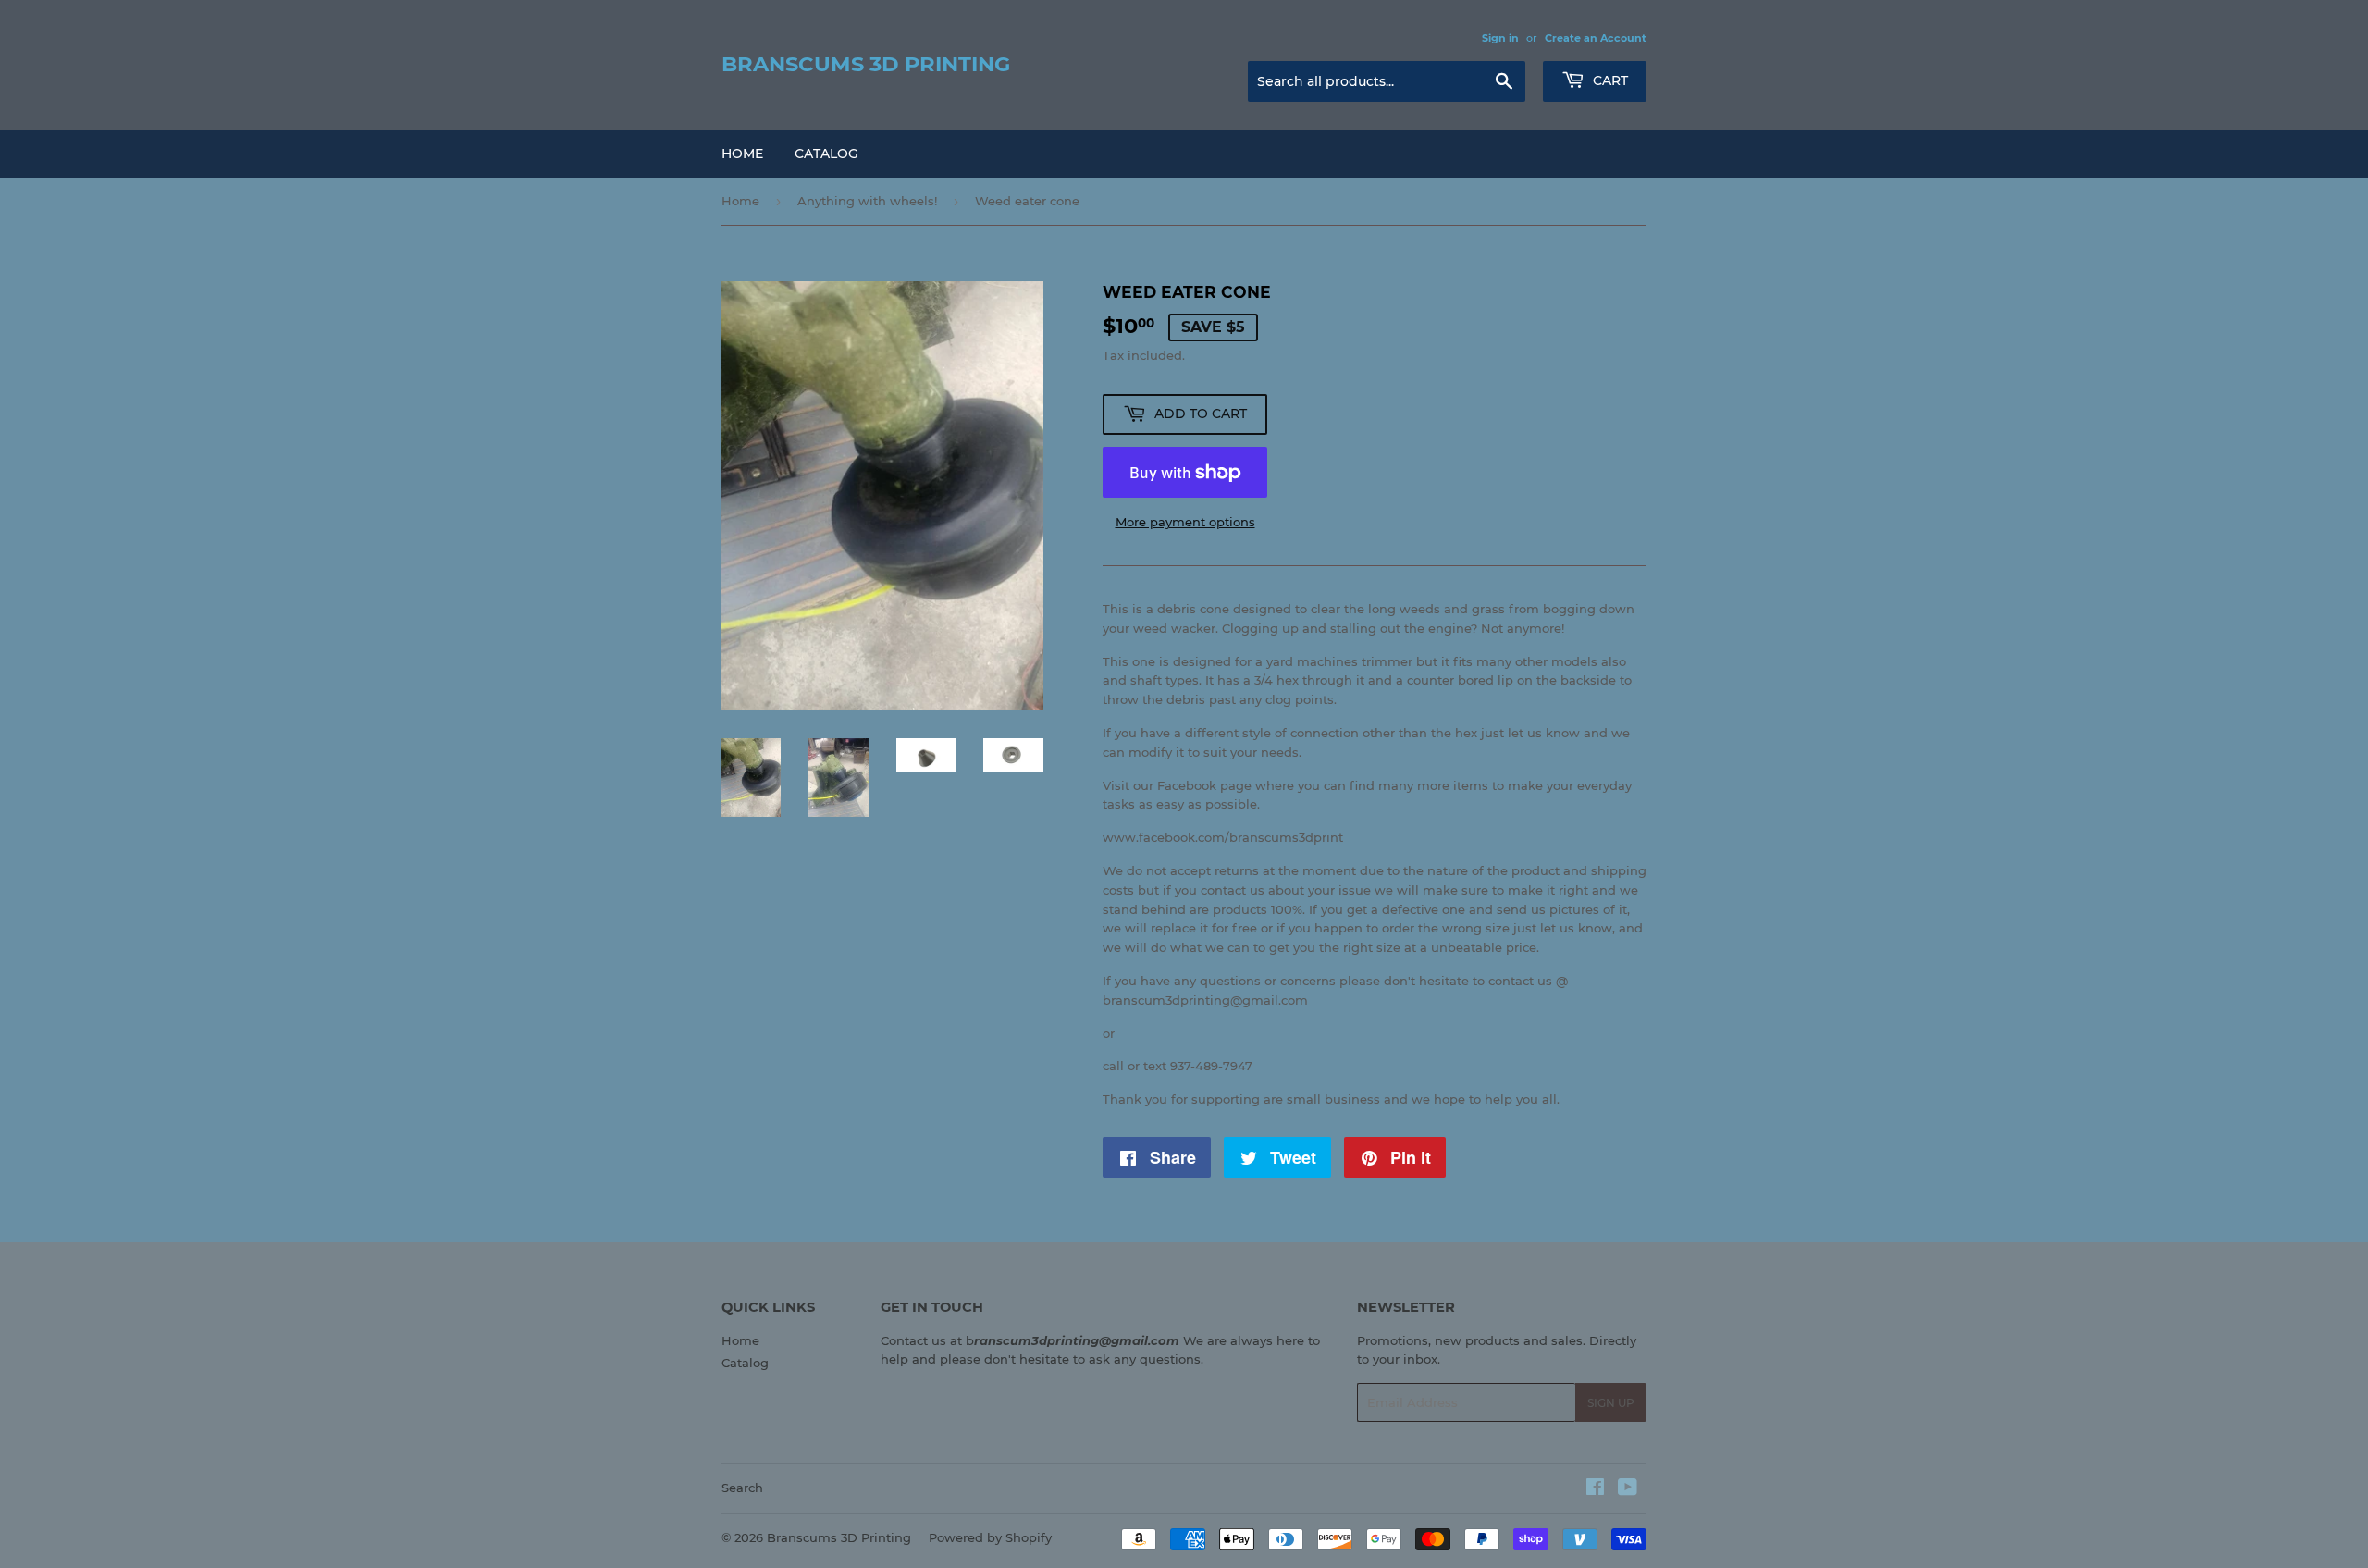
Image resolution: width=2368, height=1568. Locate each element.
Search (742, 1488)
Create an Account (1596, 38)
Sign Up (1611, 1403)
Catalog (826, 154)
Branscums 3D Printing (866, 64)
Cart (1609, 80)
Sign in (1500, 38)
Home (742, 154)
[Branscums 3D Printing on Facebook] (1595, 1489)
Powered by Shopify (990, 1537)
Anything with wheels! (867, 201)
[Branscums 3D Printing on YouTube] (1628, 1489)
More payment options (1185, 522)
